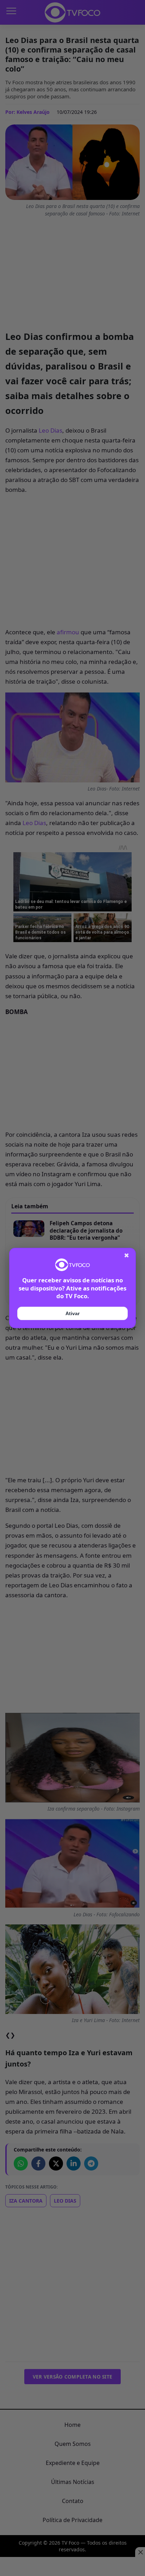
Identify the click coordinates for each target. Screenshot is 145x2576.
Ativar (72, 1313)
